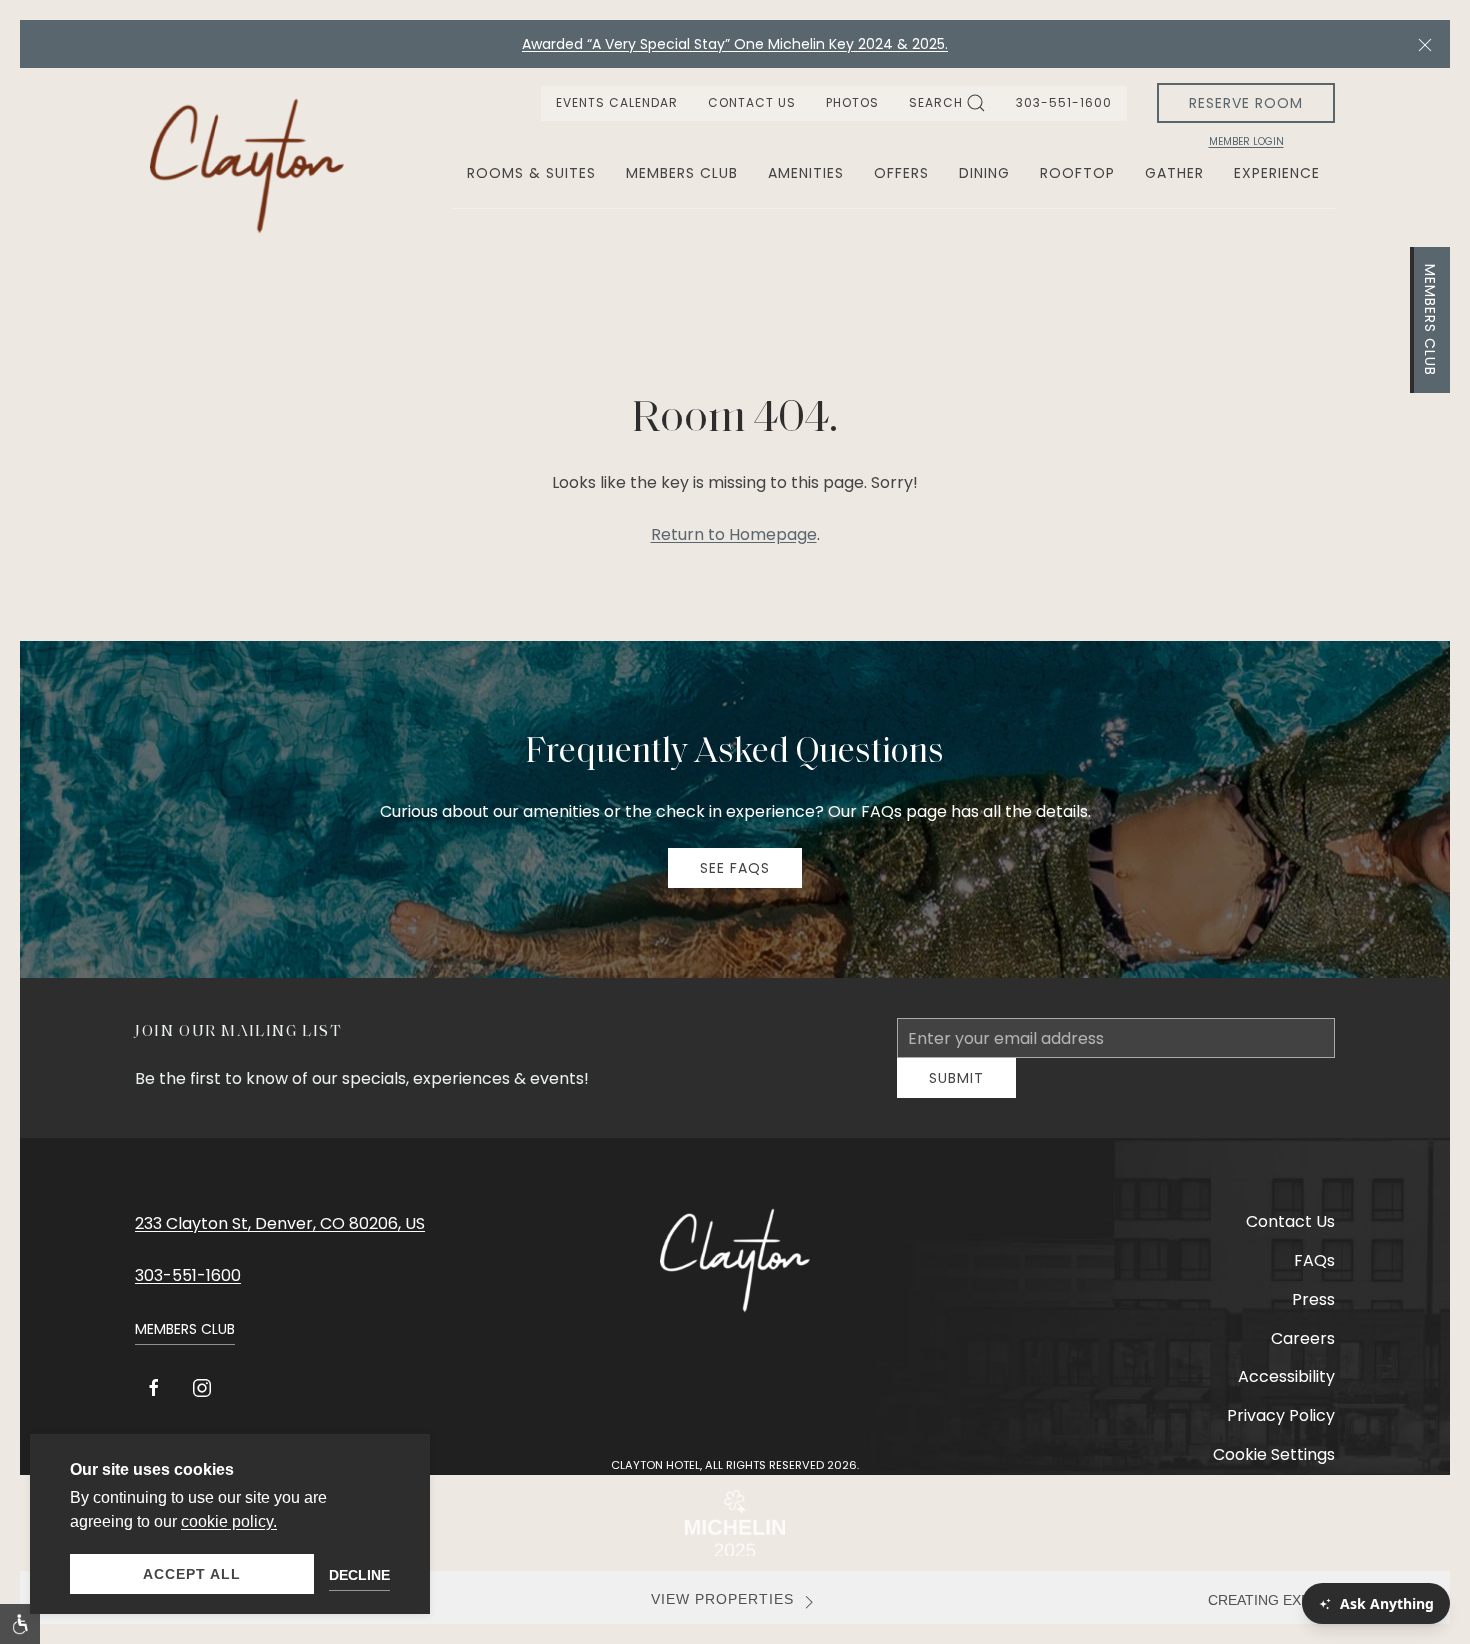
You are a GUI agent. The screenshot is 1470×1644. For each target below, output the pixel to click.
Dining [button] (984, 173)
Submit (956, 1093)
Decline (359, 1575)
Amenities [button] (806, 173)
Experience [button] (1277, 173)
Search (936, 102)
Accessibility (1286, 1391)
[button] (1425, 44)
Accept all (192, 1574)
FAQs (1314, 1275)
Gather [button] (1174, 173)
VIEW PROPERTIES (722, 1614)
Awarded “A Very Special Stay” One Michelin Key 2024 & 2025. (735, 44)
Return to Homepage (734, 534)
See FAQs (735, 868)
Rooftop (1077, 173)
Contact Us (752, 102)
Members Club (1430, 320)
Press (1313, 1314)
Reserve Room (1246, 103)
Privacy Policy (1281, 1430)
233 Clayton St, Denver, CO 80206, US (280, 1238)
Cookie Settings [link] (1274, 1469)
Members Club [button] (682, 173)
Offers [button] (901, 173)
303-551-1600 (1064, 102)
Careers (1303, 1353)
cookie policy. (229, 1521)
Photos (852, 102)
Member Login (1246, 142)
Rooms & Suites (531, 173)
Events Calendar (617, 102)
